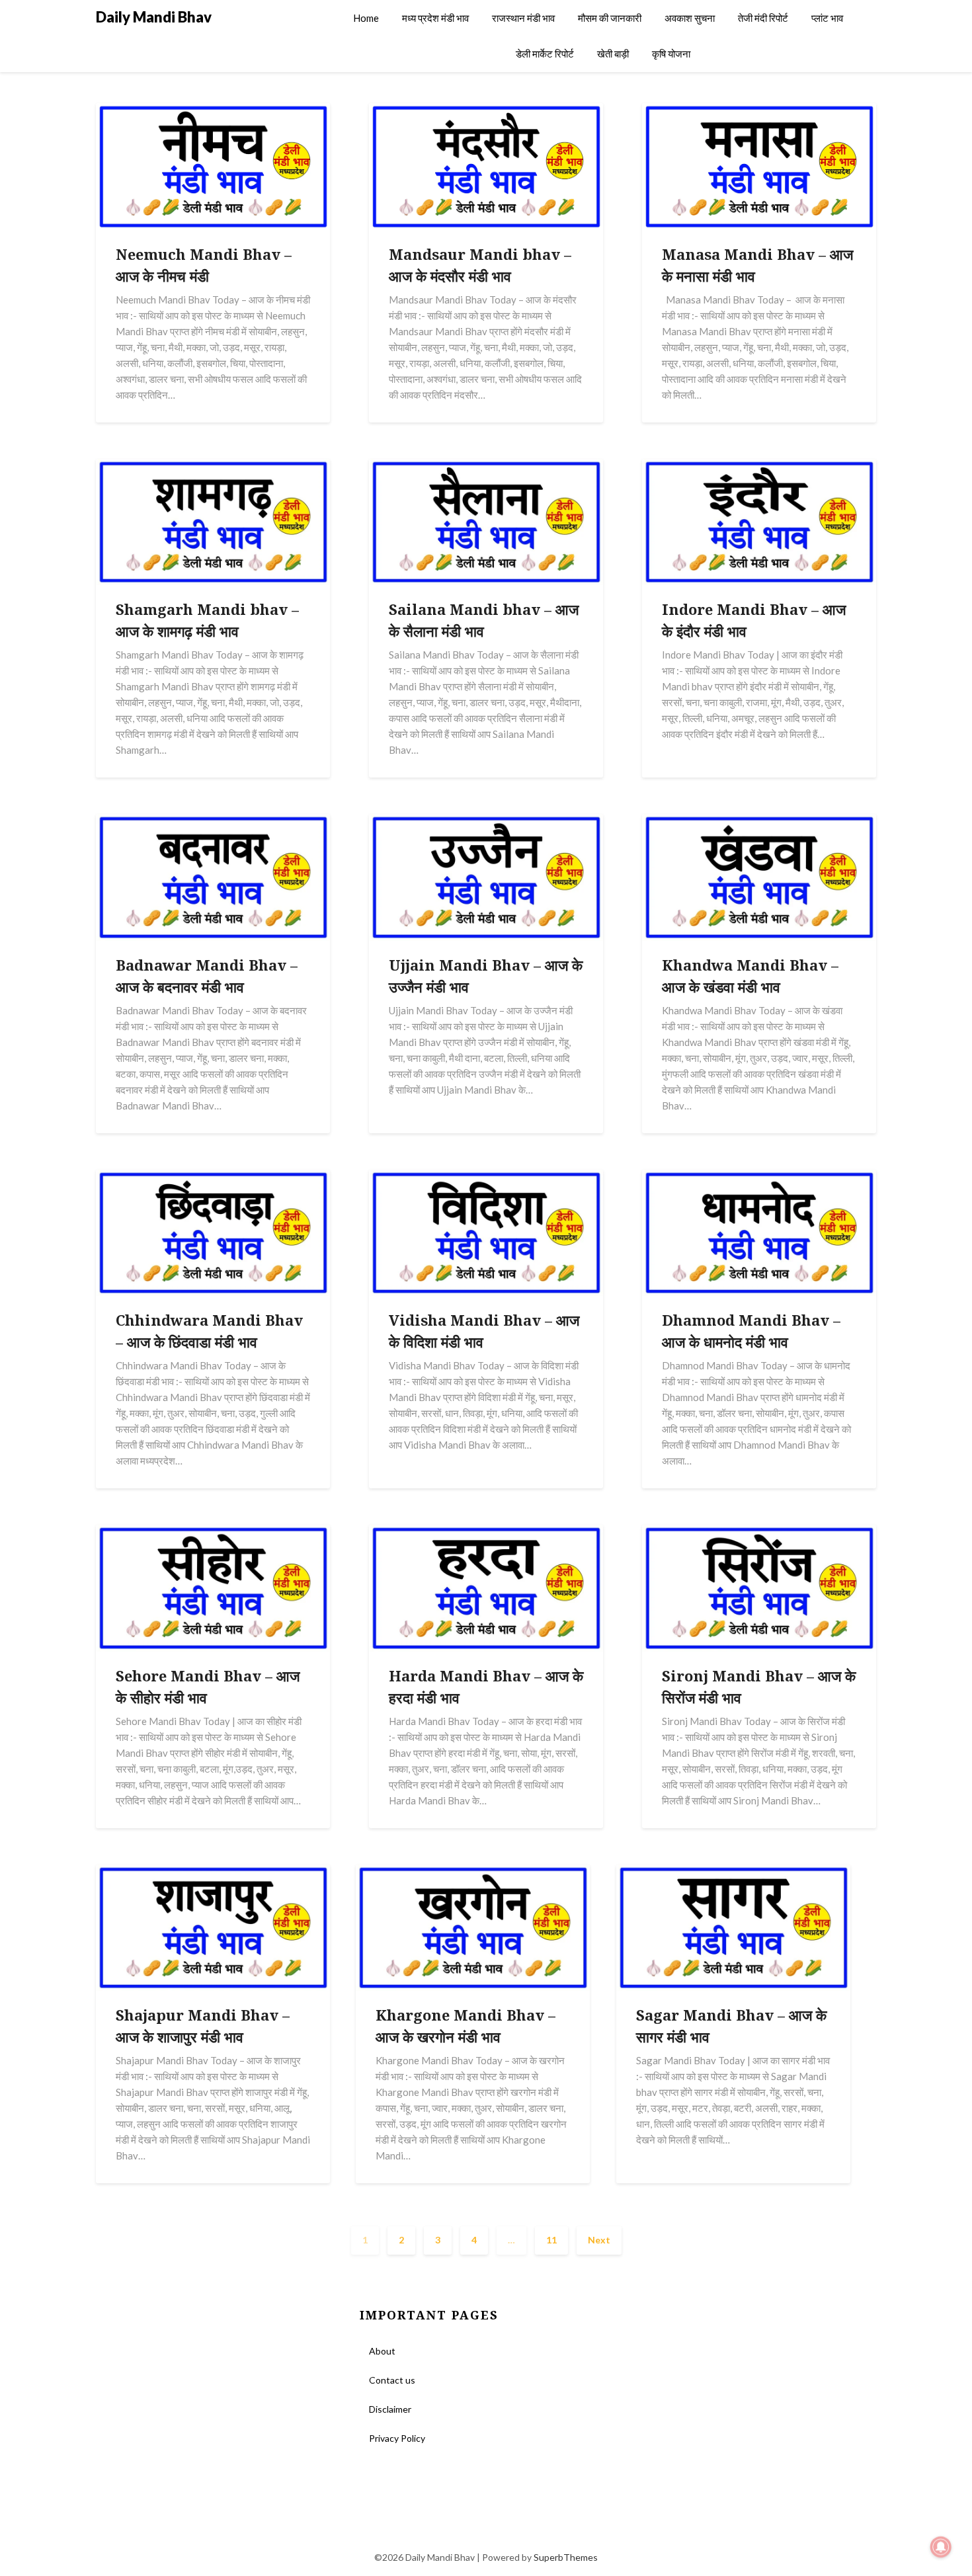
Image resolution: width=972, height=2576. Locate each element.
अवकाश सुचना (690, 18)
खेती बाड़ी (613, 54)
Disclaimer (390, 2409)
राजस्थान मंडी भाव (523, 18)
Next (599, 2240)
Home (366, 18)
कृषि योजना (671, 54)
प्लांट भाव (827, 18)
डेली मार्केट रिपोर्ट (545, 54)
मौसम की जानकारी (610, 18)
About (382, 2351)
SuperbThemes (566, 2557)
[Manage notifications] (941, 2547)
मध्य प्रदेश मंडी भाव (435, 18)
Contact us (392, 2380)
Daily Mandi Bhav (154, 17)
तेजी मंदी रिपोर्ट (763, 18)
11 (551, 2240)
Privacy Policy (397, 2438)
